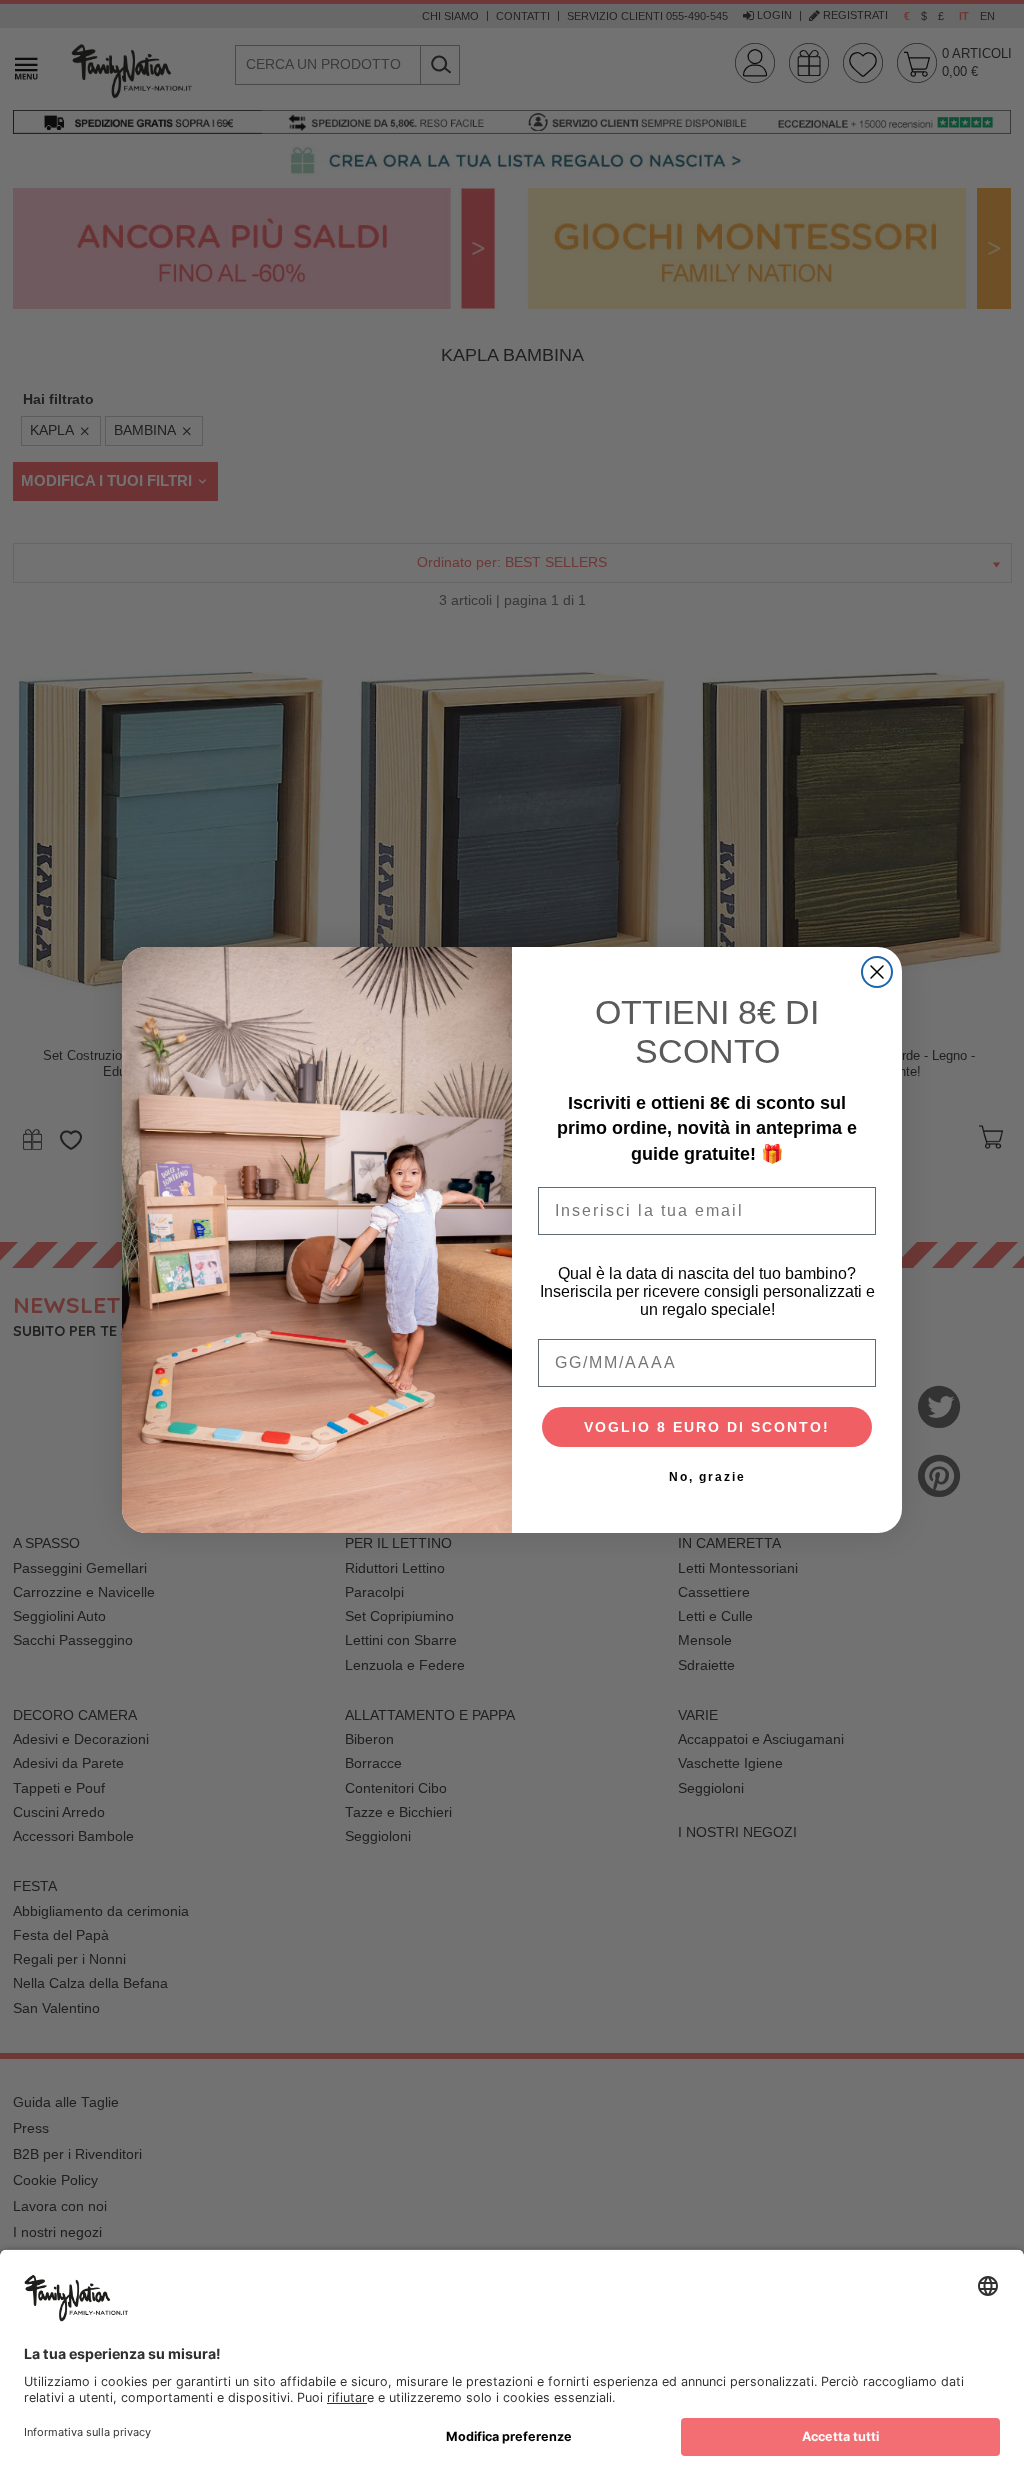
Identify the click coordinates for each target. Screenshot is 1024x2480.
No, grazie (707, 1477)
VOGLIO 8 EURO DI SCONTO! (707, 1427)
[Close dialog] (877, 972)
